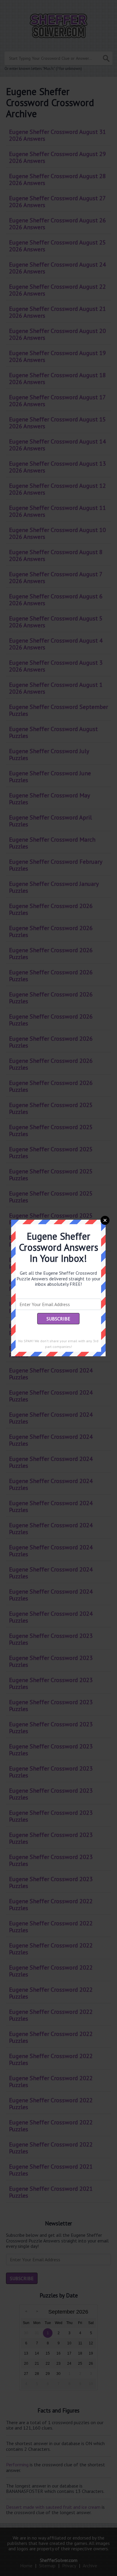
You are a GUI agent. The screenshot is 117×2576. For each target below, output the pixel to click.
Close (105, 1220)
